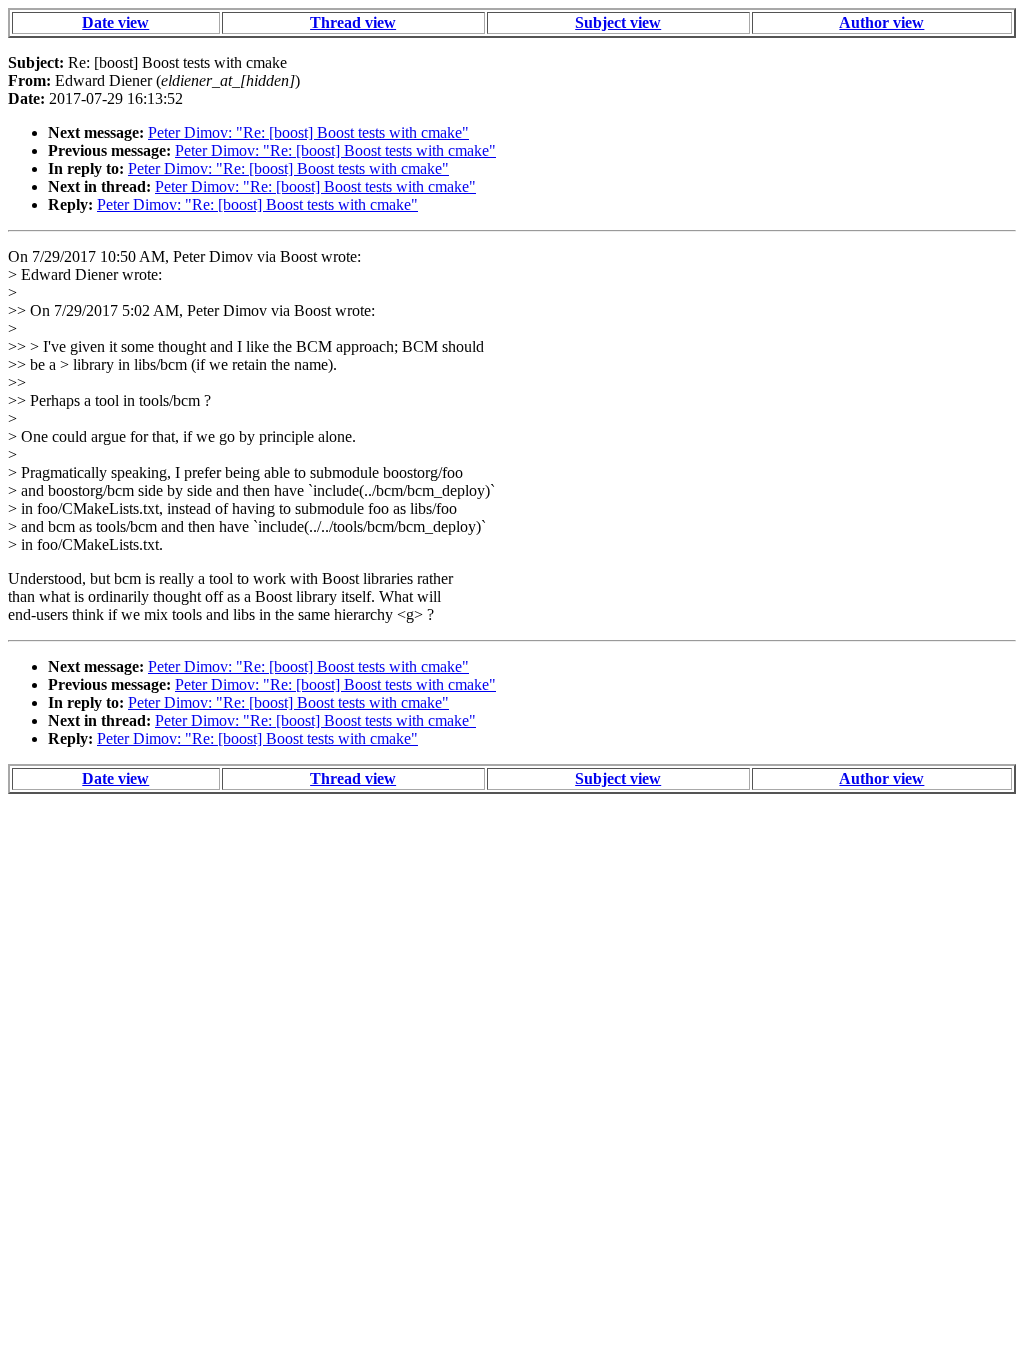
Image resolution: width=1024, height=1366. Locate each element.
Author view (881, 22)
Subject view (618, 22)
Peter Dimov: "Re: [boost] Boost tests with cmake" (308, 132)
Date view (115, 22)
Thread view (353, 22)
